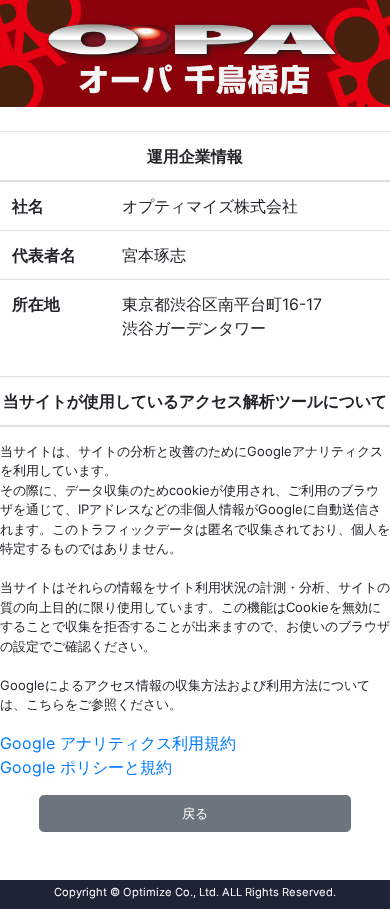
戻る (195, 813)
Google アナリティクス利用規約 (118, 743)
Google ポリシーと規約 (86, 767)
